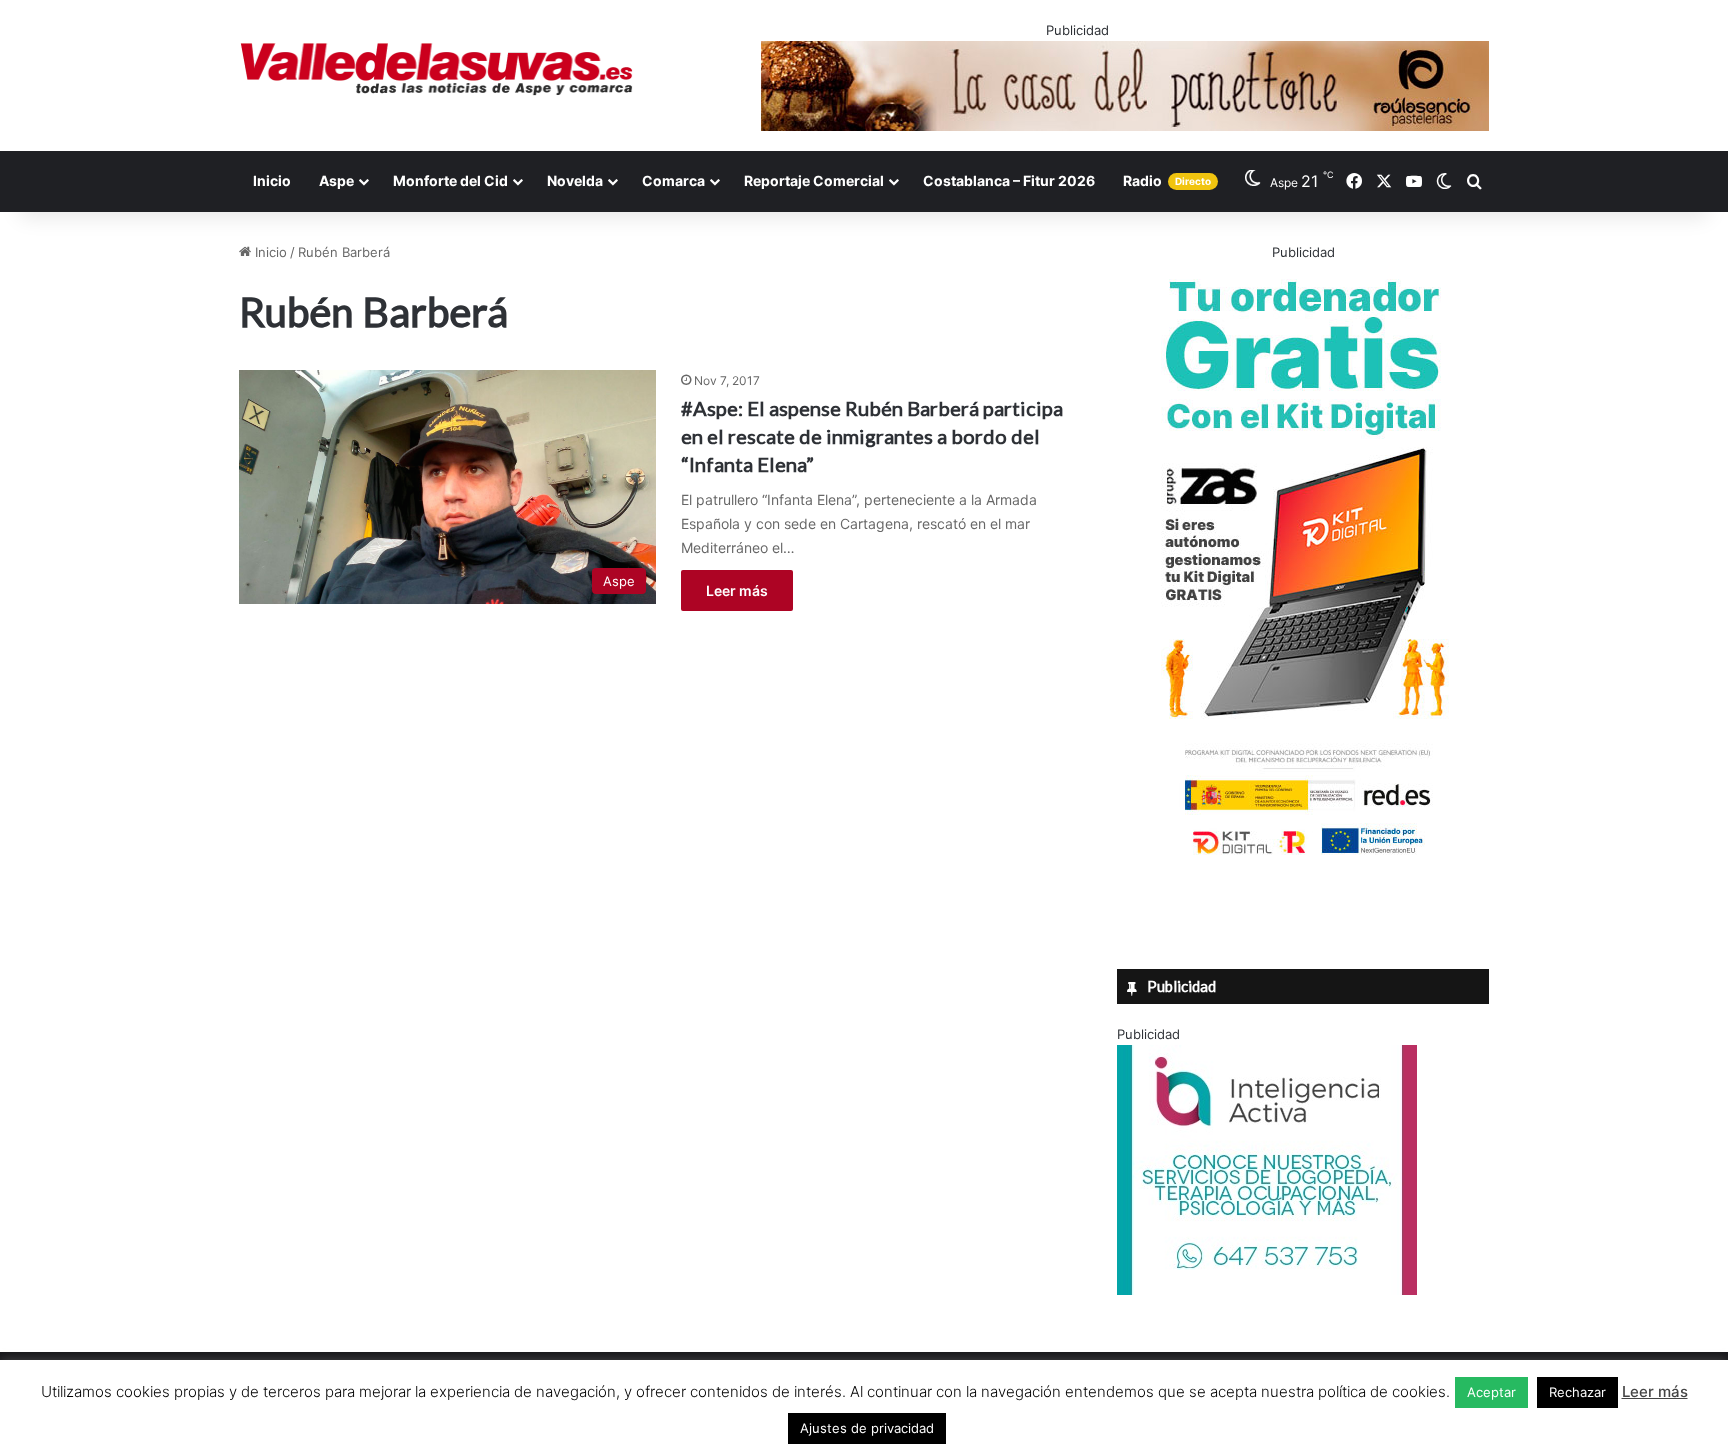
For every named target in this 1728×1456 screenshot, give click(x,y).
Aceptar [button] (1491, 1392)
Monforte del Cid (450, 180)
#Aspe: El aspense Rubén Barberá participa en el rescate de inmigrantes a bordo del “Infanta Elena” (872, 436)
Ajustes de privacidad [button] (867, 1428)
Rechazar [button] (1577, 1392)
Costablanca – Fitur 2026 (1009, 180)
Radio (1167, 180)
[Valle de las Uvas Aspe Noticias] (437, 69)
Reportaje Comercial (814, 180)
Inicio (272, 180)
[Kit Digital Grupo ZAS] (1303, 858)
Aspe (336, 180)
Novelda (575, 180)
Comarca (673, 180)
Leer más (737, 590)
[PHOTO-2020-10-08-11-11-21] (1267, 1290)
